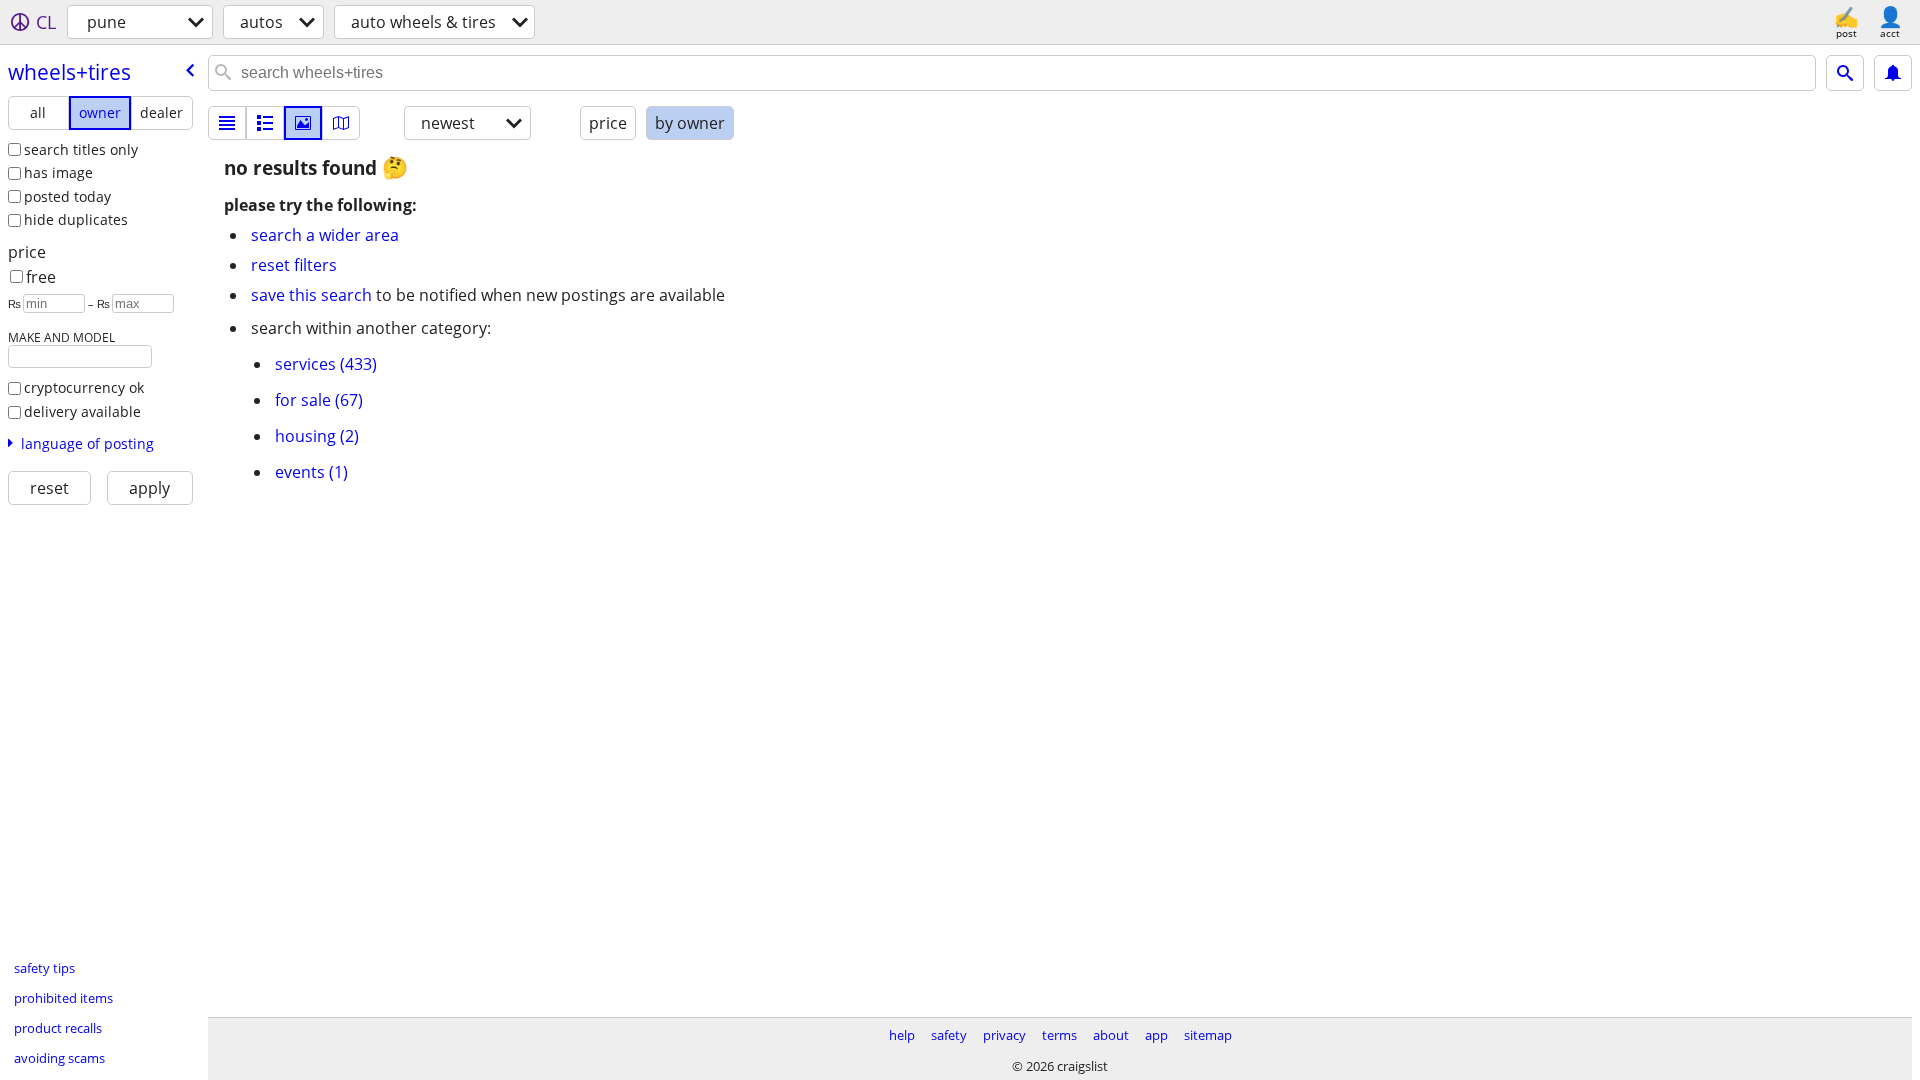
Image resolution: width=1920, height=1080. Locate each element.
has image (58, 172)
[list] (227, 123)
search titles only (81, 149)
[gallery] (303, 123)
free (41, 277)
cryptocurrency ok (84, 387)
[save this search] (1893, 73)
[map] (341, 123)
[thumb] (265, 123)
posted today (67, 196)
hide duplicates (76, 219)
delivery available (82, 411)
